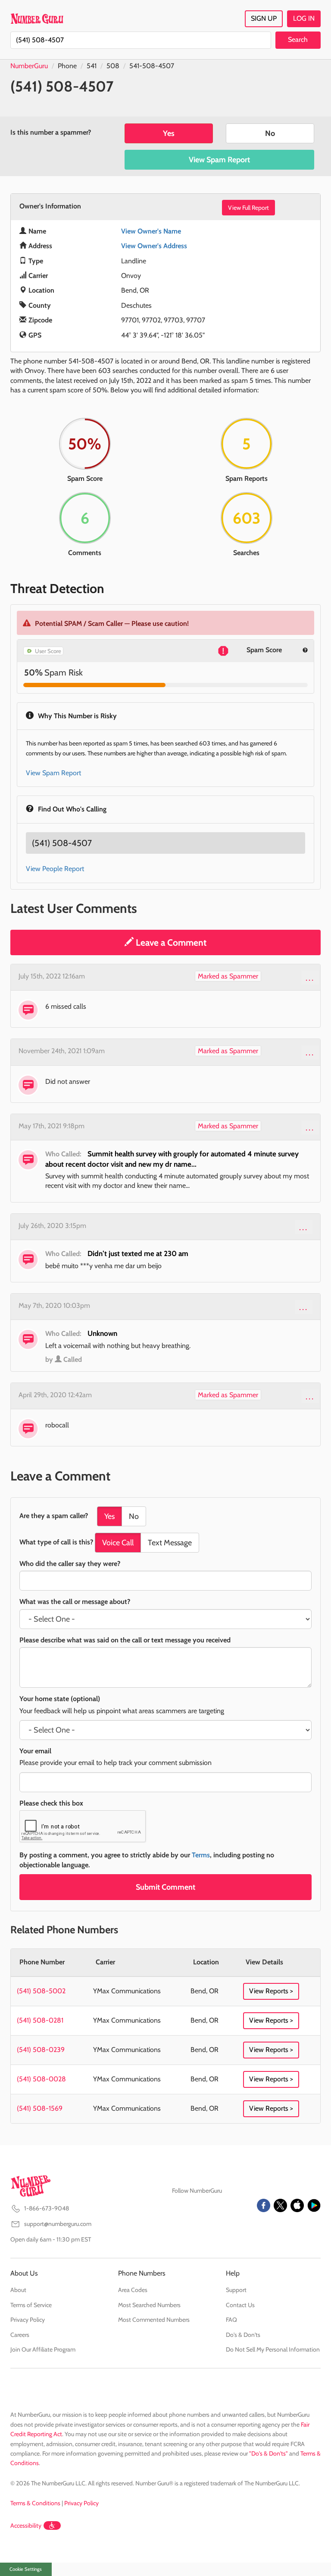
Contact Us (240, 2305)
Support (236, 2290)
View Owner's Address (154, 246)
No (270, 133)
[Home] (37, 19)
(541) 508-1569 (40, 2108)
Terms (201, 1855)
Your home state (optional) (60, 1699)
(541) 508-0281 (40, 2020)
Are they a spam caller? (54, 1516)
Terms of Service (31, 2305)
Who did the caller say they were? (70, 1564)
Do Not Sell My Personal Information (273, 2349)
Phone (67, 66)
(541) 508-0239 (41, 2050)
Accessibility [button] (26, 2525)
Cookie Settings (26, 2569)
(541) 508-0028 (41, 2079)
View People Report (55, 869)
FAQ (231, 2320)
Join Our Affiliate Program (43, 2349)
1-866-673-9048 (47, 2208)
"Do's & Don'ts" (269, 2453)
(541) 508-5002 (41, 1991)
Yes (169, 133)
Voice (118, 1543)
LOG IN (304, 18)
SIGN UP (264, 18)
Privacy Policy (28, 2320)
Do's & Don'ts (243, 2335)
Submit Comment (165, 1887)
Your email (35, 1751)
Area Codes (133, 2290)
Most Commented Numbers (154, 2320)
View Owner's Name (151, 231)
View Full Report (248, 208)
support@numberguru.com (58, 2224)
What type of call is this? (56, 1542)
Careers (20, 2335)
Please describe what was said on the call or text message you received (125, 1640)
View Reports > (271, 1991)
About (18, 2290)
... (310, 978)
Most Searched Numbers (149, 2305)
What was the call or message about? (75, 1602)
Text (170, 1543)
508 (113, 66)
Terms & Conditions (35, 2503)
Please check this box (51, 1803)
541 (92, 66)
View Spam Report (219, 160)
